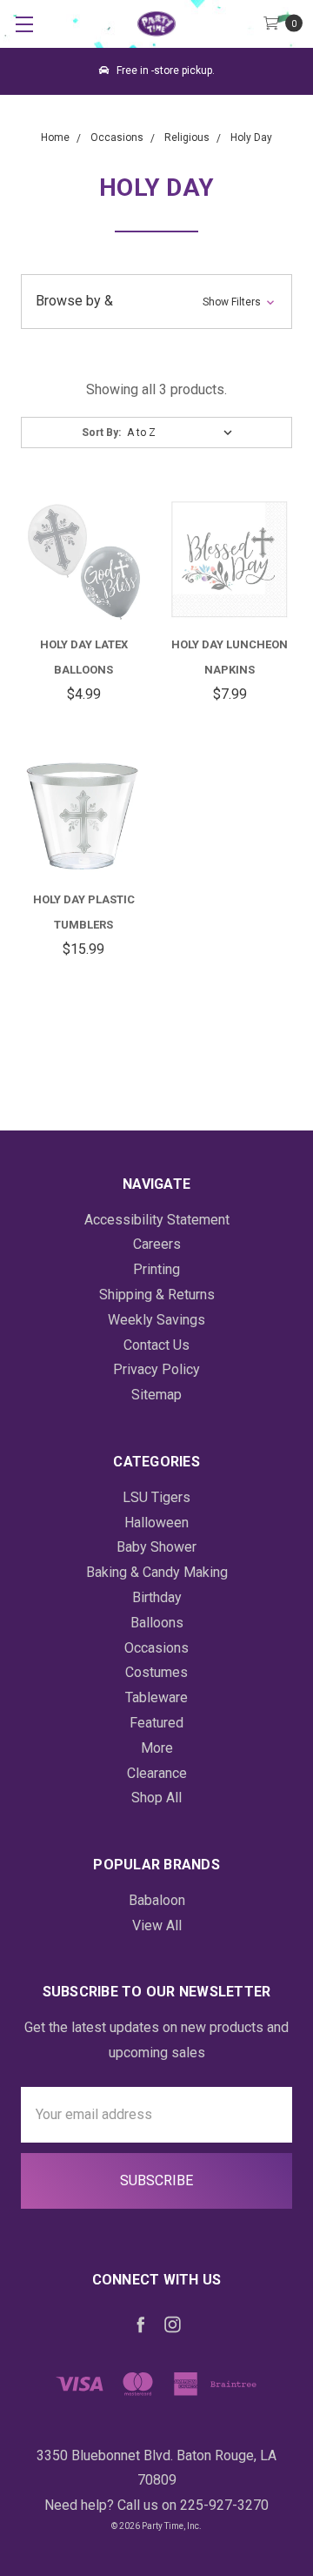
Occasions (156, 1648)
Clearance (157, 1773)
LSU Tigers (156, 1497)
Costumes (156, 1672)
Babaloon (157, 1900)
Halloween (156, 1523)
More (157, 1748)
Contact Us (156, 1345)
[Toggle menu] (24, 24)
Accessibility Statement (157, 1220)
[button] (156, 302)
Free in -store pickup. (164, 70)
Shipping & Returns (157, 1295)
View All (157, 1925)
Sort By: (101, 433)
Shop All (156, 1798)
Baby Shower (156, 1547)
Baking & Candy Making (157, 1572)
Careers (157, 1244)
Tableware (156, 1697)
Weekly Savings (156, 1320)
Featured (156, 1723)
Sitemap (156, 1395)
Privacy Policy (156, 1369)
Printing (156, 1269)
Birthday (157, 1597)
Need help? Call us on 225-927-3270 (156, 2505)
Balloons (157, 1623)
